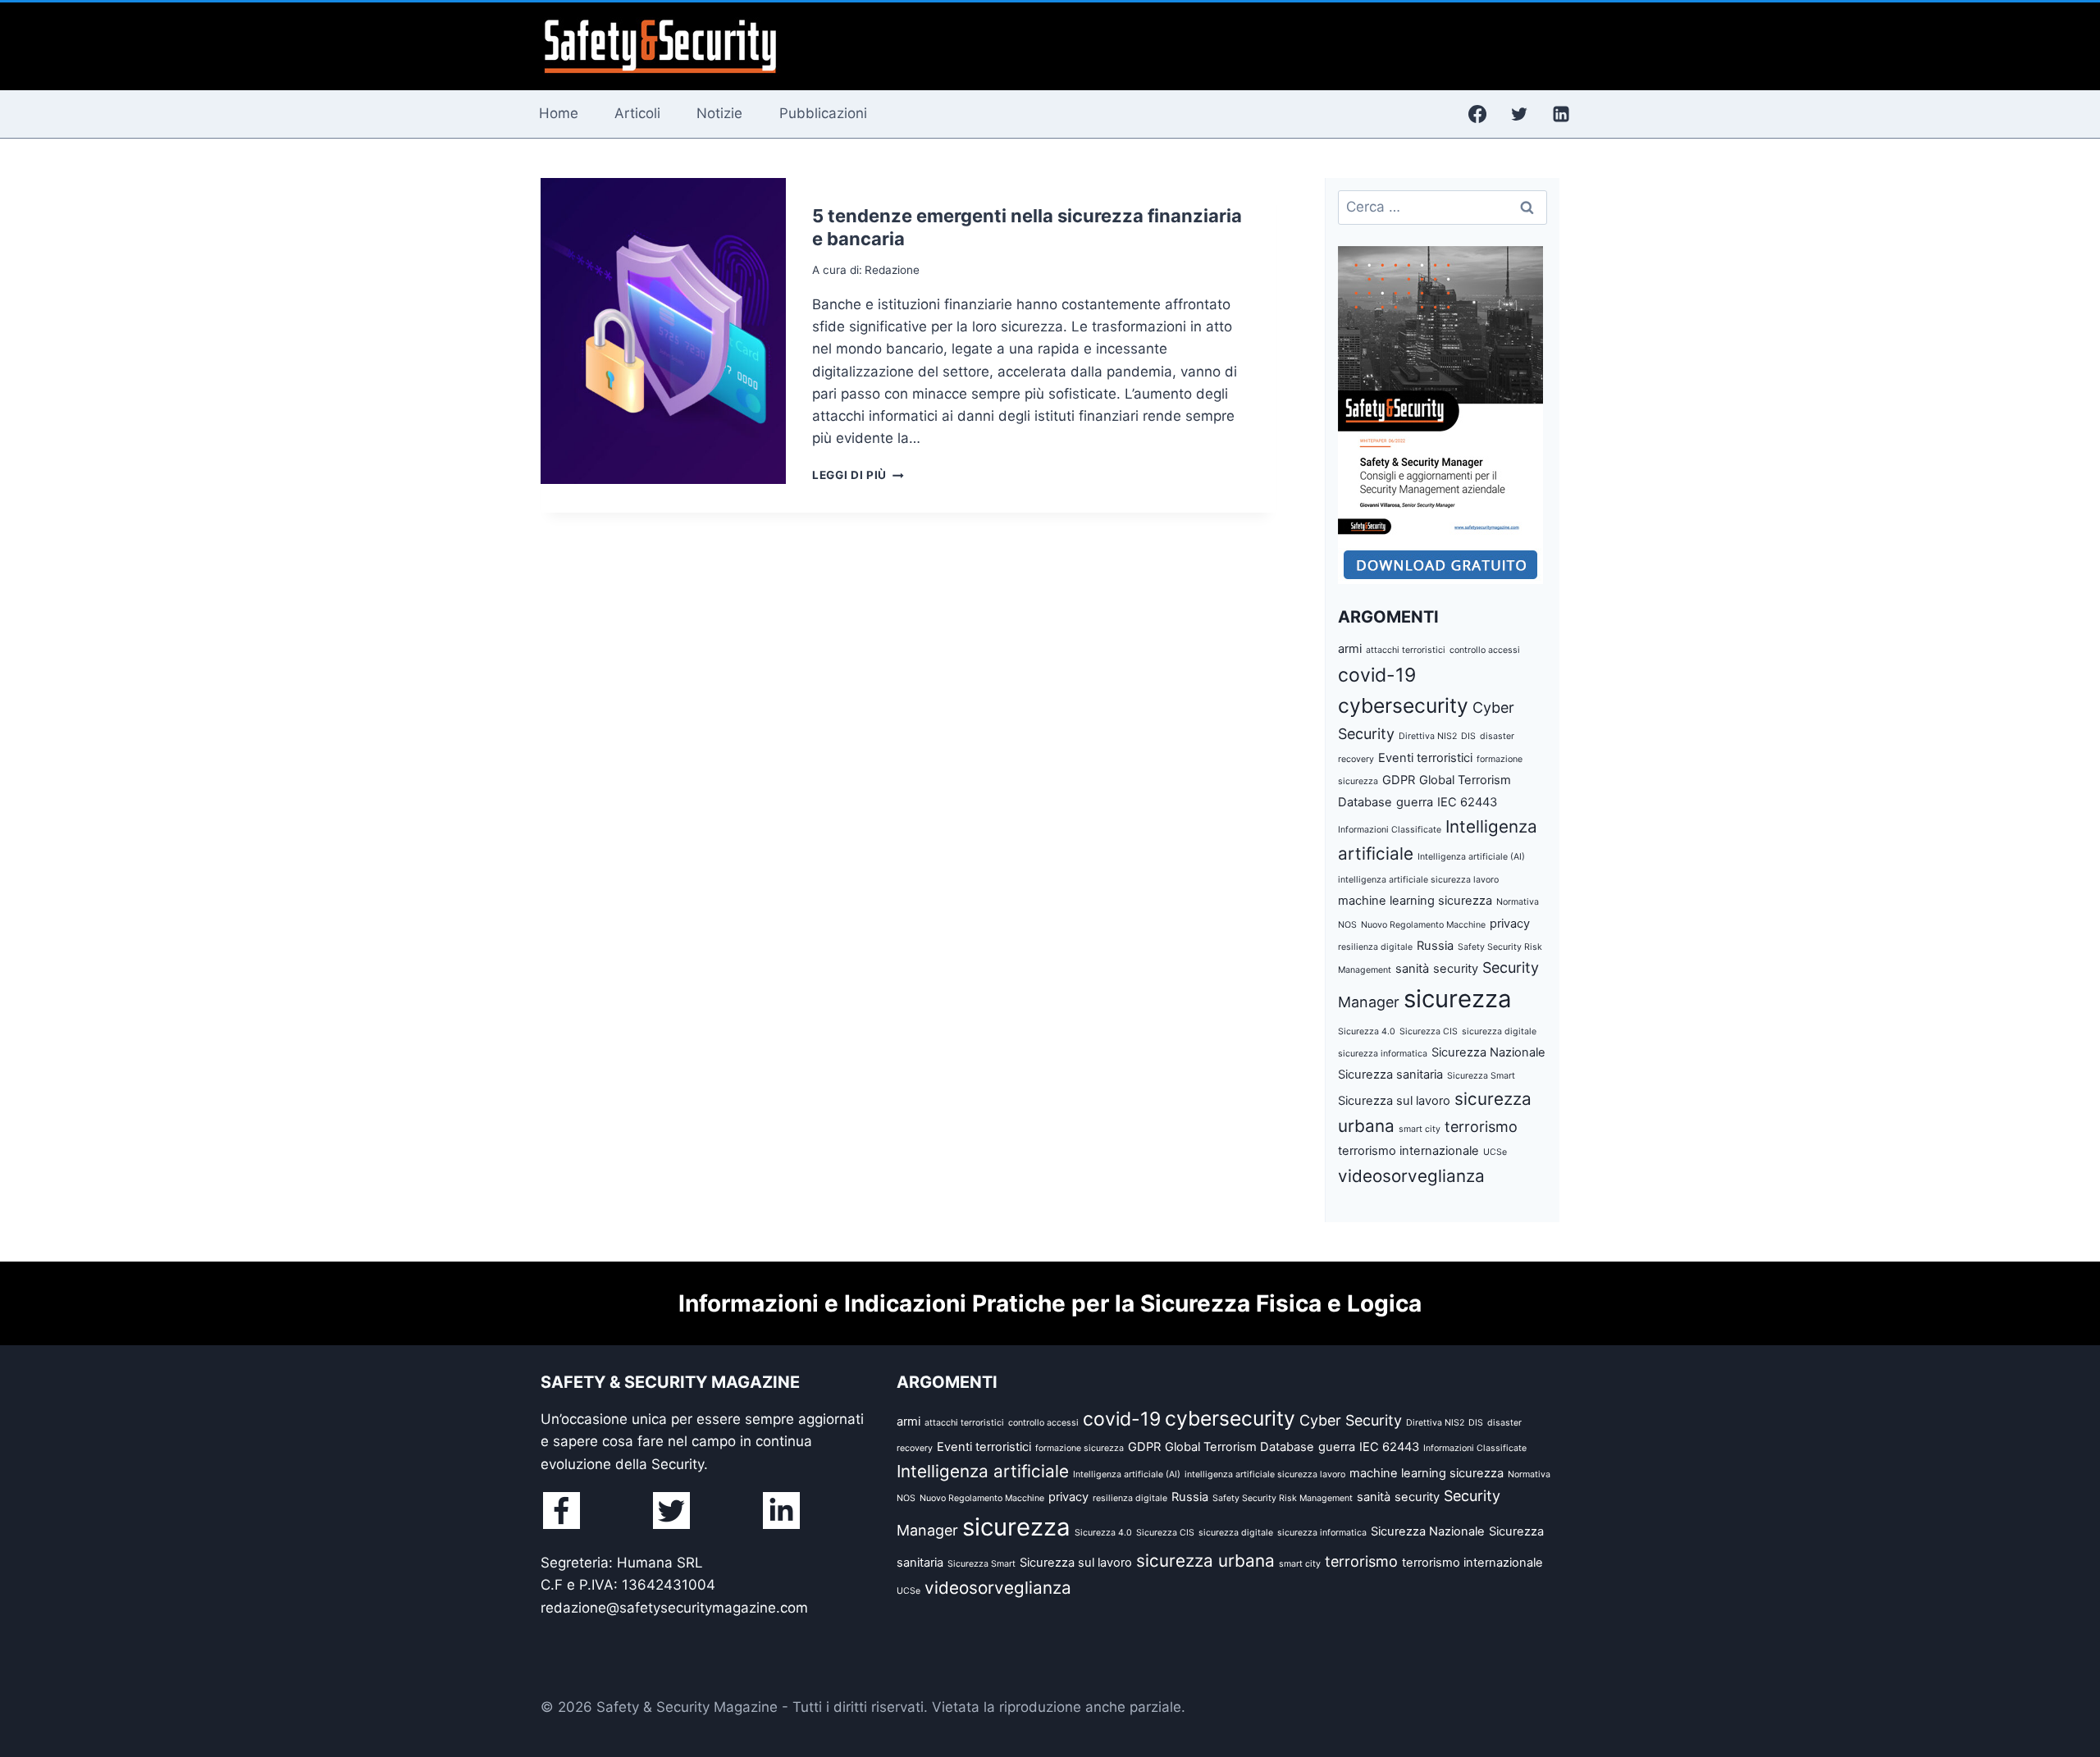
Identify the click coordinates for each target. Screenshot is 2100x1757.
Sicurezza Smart (1481, 1076)
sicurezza (1458, 999)
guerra (1415, 802)
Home (559, 113)
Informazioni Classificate (1390, 830)
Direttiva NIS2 (1428, 736)
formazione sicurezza (1080, 1448)
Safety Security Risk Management (1283, 1498)
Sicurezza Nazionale (1488, 1052)
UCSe (1495, 1152)
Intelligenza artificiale (983, 1471)
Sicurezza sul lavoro (1394, 1101)
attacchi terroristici (1406, 650)
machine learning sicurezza (1415, 901)
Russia (1435, 946)
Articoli (637, 113)
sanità (1412, 969)
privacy (1510, 924)
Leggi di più (858, 475)
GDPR (1399, 780)
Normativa (1518, 902)
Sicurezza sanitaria (1390, 1075)
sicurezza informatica (1383, 1054)
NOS (1347, 925)
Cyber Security (1351, 1420)
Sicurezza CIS (1429, 1031)
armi (1350, 649)
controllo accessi (1485, 650)
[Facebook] (1477, 114)
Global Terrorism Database (1239, 1447)
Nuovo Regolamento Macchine (1423, 925)
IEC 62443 (1467, 802)
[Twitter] (1519, 114)
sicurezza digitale (1499, 1031)
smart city (1420, 1129)
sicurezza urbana (1205, 1561)
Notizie (719, 113)
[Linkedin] (1561, 114)
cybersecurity (1403, 705)
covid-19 (1377, 675)
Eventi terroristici (1425, 758)
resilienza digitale (1375, 947)
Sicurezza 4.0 (1367, 1031)
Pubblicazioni (823, 113)
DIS (1468, 736)
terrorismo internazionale (1408, 1151)
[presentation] (663, 331)
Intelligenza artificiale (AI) (1471, 857)
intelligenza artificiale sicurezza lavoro (1418, 880)
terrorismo (1481, 1127)
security (1456, 969)
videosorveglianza (1411, 1176)
